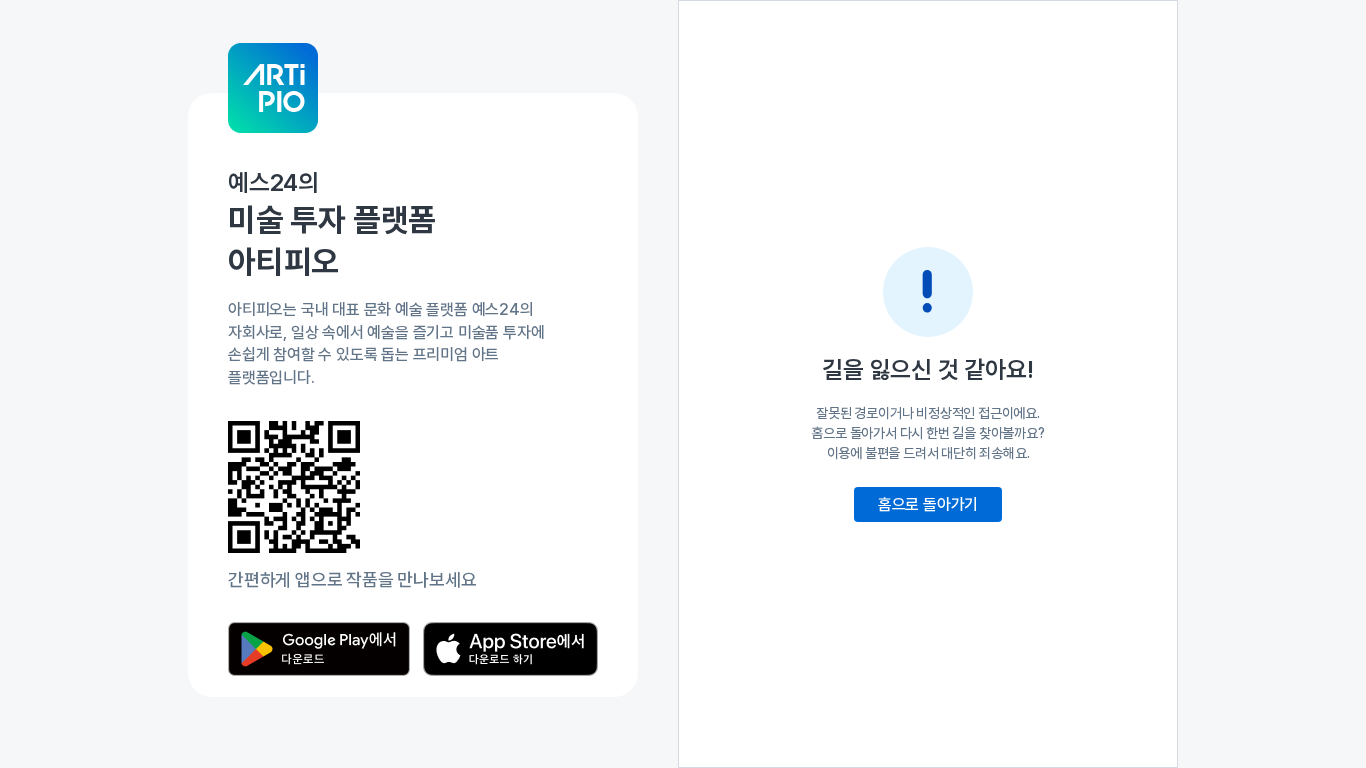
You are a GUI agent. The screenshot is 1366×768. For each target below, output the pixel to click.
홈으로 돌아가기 (928, 504)
